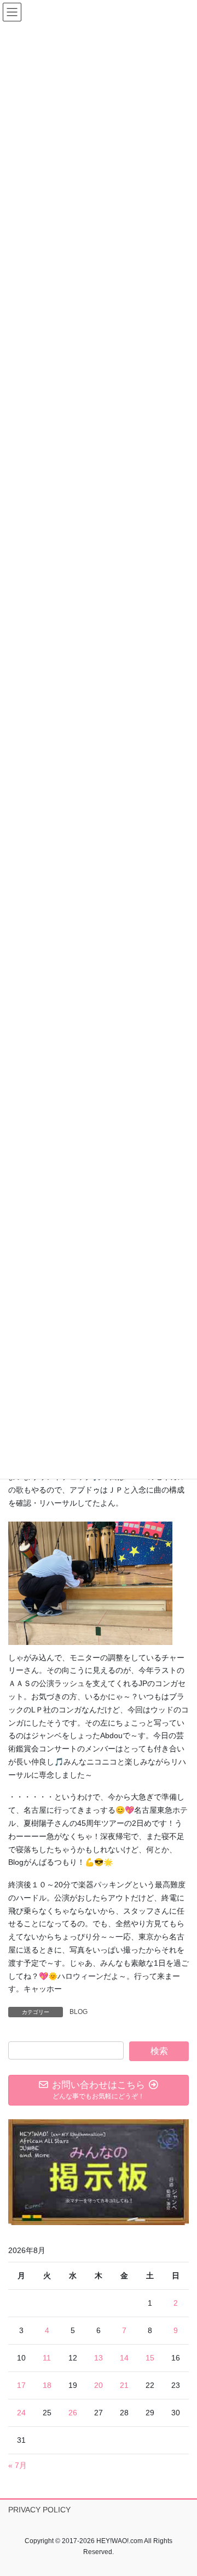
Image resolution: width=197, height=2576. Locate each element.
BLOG (79, 2012)
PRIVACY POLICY (39, 2510)
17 (21, 2385)
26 (73, 2413)
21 (124, 2385)
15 (150, 2358)
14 (124, 2358)
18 (47, 2385)
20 (99, 2385)
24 (21, 2413)
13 (99, 2358)
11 (47, 2358)
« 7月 (18, 2465)
